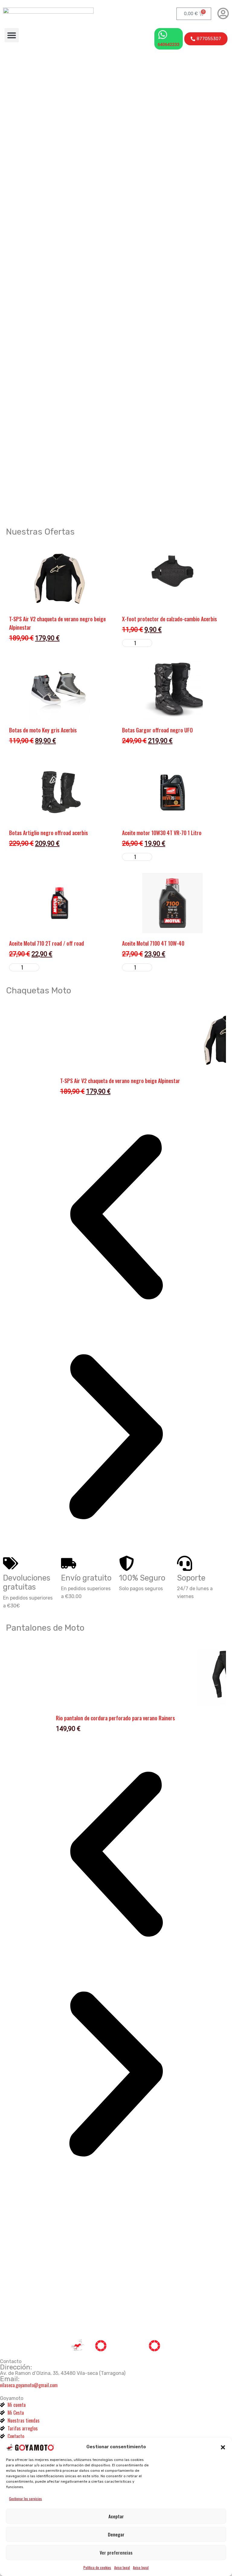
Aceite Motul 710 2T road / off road (47, 943)
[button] (223, 2447)
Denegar (116, 2534)
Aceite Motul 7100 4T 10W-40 (153, 943)
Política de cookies (97, 2567)
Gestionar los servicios (26, 2499)
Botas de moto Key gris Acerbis (43, 730)
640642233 (169, 44)
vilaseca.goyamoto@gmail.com (29, 2385)
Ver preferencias (116, 2552)
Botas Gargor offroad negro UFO (157, 730)
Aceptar (116, 2516)
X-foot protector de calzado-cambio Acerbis (169, 619)
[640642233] (163, 35)
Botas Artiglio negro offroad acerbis (48, 833)
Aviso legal (122, 2567)
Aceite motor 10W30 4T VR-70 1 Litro (162, 833)
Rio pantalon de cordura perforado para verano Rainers (115, 1718)
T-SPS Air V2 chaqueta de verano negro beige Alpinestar (120, 1081)
